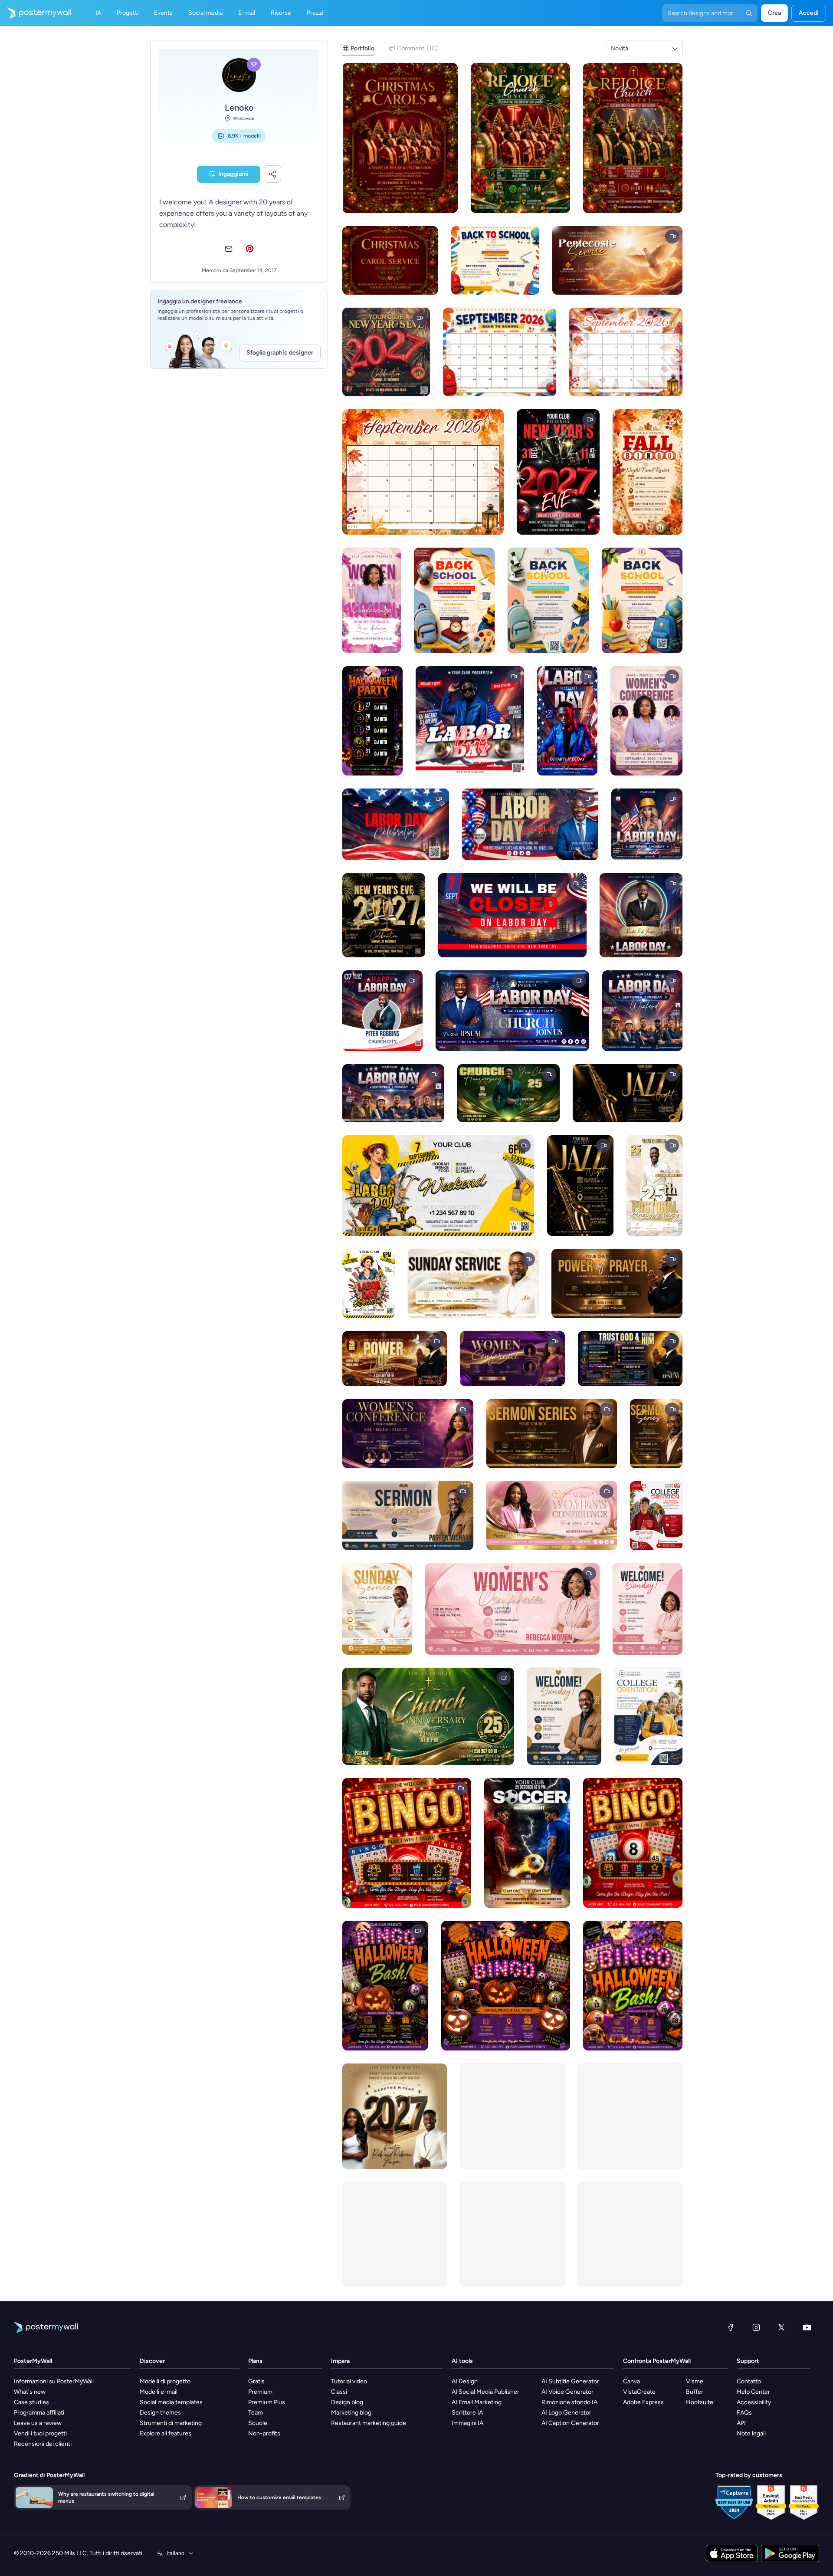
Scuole (258, 2423)
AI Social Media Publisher (485, 2392)
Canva (631, 2381)
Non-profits (264, 2433)
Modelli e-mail (159, 2392)
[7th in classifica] (254, 65)
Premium (260, 2392)
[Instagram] (756, 2327)
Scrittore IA (467, 2413)
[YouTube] (807, 2327)
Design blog (347, 2402)
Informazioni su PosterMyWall (54, 2381)
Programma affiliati (39, 2413)
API (741, 2423)
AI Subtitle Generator (570, 2381)
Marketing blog (351, 2413)
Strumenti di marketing (171, 2423)
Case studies (31, 2402)
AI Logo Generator (566, 2413)
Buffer (695, 2392)
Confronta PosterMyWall (657, 2361)
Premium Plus (267, 2402)
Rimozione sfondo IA (569, 2402)
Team (256, 2413)
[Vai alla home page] (36, 13)
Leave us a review (38, 2423)
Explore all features (166, 2433)
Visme (695, 2381)
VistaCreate (639, 2392)
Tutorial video (349, 2381)
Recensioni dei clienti (43, 2444)
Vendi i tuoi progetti (40, 2433)
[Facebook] (731, 2327)
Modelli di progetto (165, 2381)
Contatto (749, 2381)
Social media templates (171, 2402)
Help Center (753, 2392)
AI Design (465, 2381)
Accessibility (754, 2402)
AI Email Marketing (477, 2402)
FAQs (744, 2413)
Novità (619, 48)
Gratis (256, 2381)
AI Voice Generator (567, 2392)
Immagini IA (467, 2423)
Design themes (160, 2413)
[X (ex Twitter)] (781, 2327)
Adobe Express (643, 2402)
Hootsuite (700, 2402)
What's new (30, 2392)
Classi (339, 2392)
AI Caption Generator (570, 2423)
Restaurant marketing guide (369, 2423)
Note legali (751, 2433)
